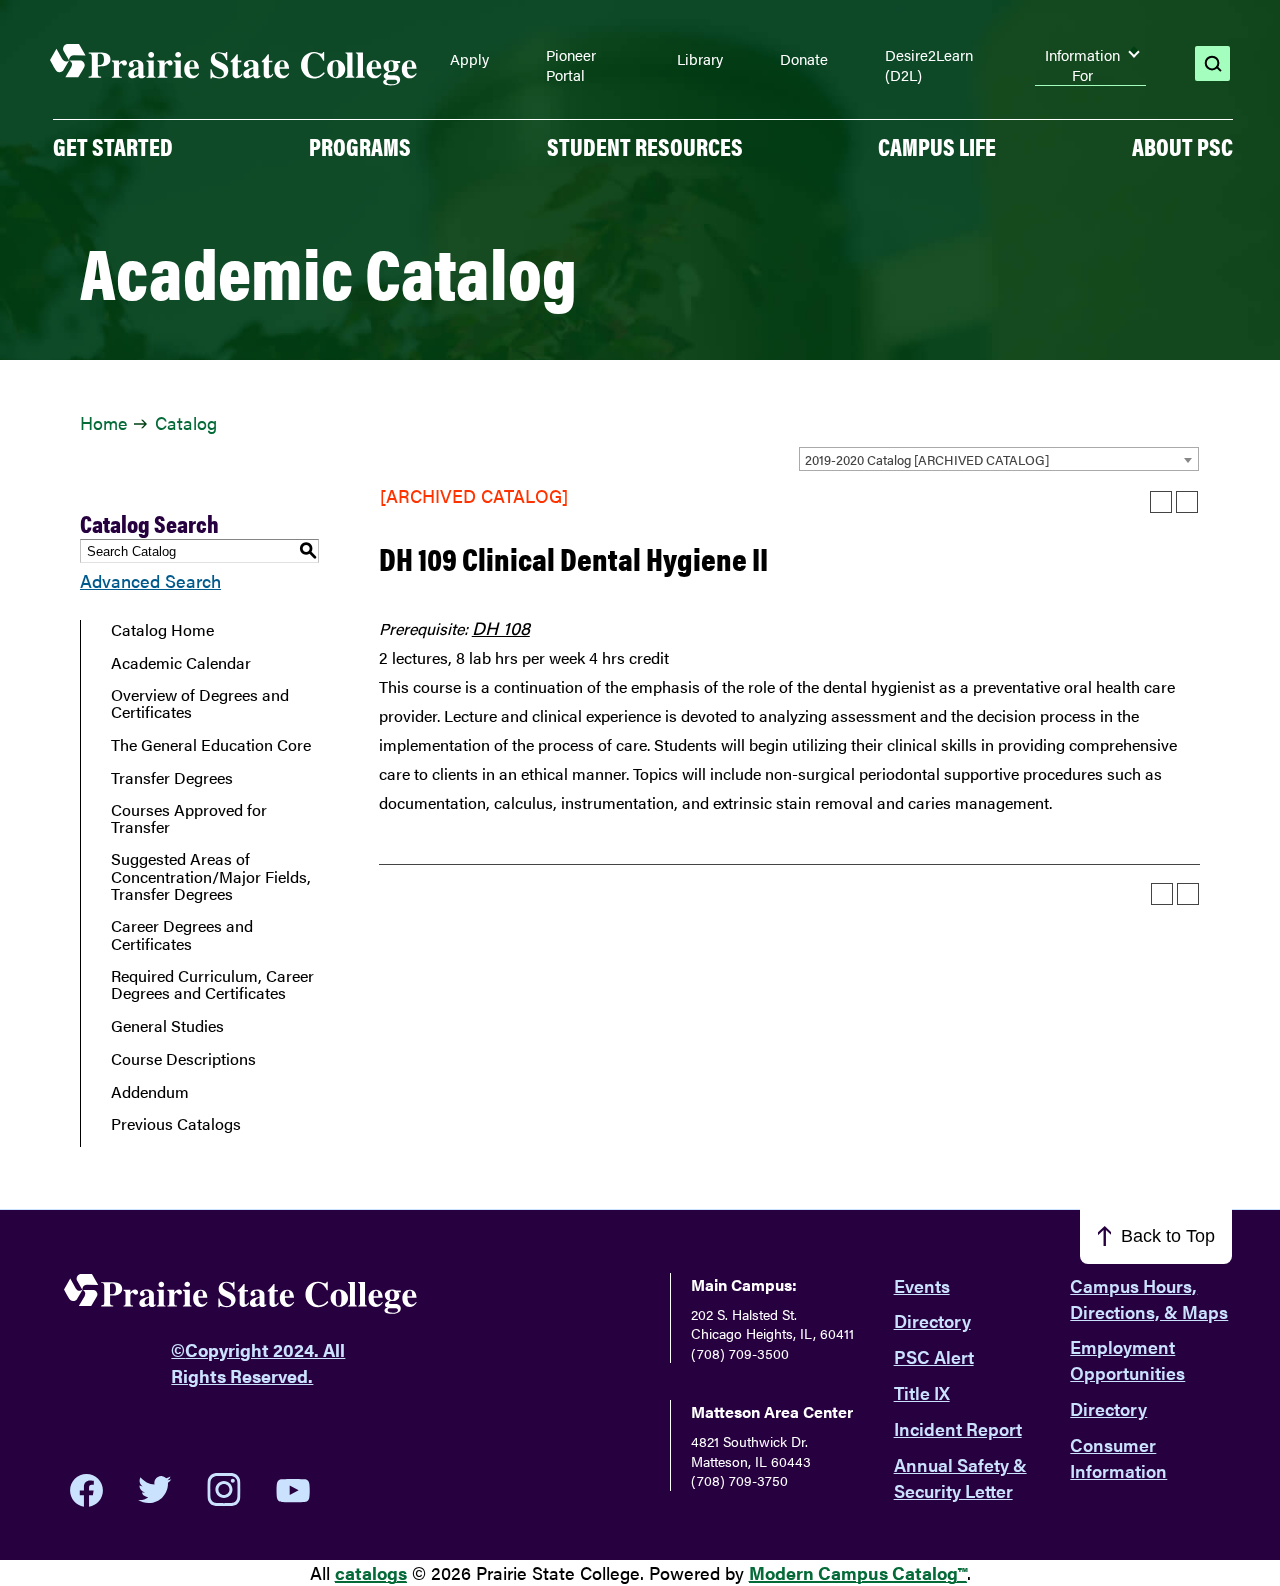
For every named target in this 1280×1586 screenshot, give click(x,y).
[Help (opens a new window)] (1187, 502)
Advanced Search (150, 580)
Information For (1082, 65)
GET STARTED (113, 146)
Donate (804, 59)
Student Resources (645, 146)
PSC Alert (934, 1356)
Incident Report (958, 1428)
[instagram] (224, 1490)
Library (700, 59)
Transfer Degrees (172, 778)
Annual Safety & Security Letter (960, 1477)
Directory (932, 1320)
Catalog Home (162, 630)
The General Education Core (211, 745)
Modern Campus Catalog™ (858, 1572)
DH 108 (501, 627)
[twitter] (155, 1490)
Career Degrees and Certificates (182, 934)
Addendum (150, 1092)
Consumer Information (1118, 1457)
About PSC (1182, 146)
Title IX (922, 1392)
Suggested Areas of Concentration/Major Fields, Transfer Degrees (211, 876)
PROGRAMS (360, 146)
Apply (469, 59)
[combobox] (999, 459)
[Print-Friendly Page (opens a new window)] (1161, 502)
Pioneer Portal (571, 64)
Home (103, 422)
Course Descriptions (183, 1059)
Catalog (186, 422)
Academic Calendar (181, 663)
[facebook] (86, 1490)
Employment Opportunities (1127, 1359)
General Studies (167, 1026)
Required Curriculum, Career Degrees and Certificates (212, 984)
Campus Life (937, 146)
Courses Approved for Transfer (189, 818)
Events (922, 1285)
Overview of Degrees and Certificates (200, 703)
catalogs (371, 1572)
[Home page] (234, 65)
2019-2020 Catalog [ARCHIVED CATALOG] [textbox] (927, 459)
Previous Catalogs (176, 1124)
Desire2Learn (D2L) (929, 64)
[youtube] (293, 1490)
